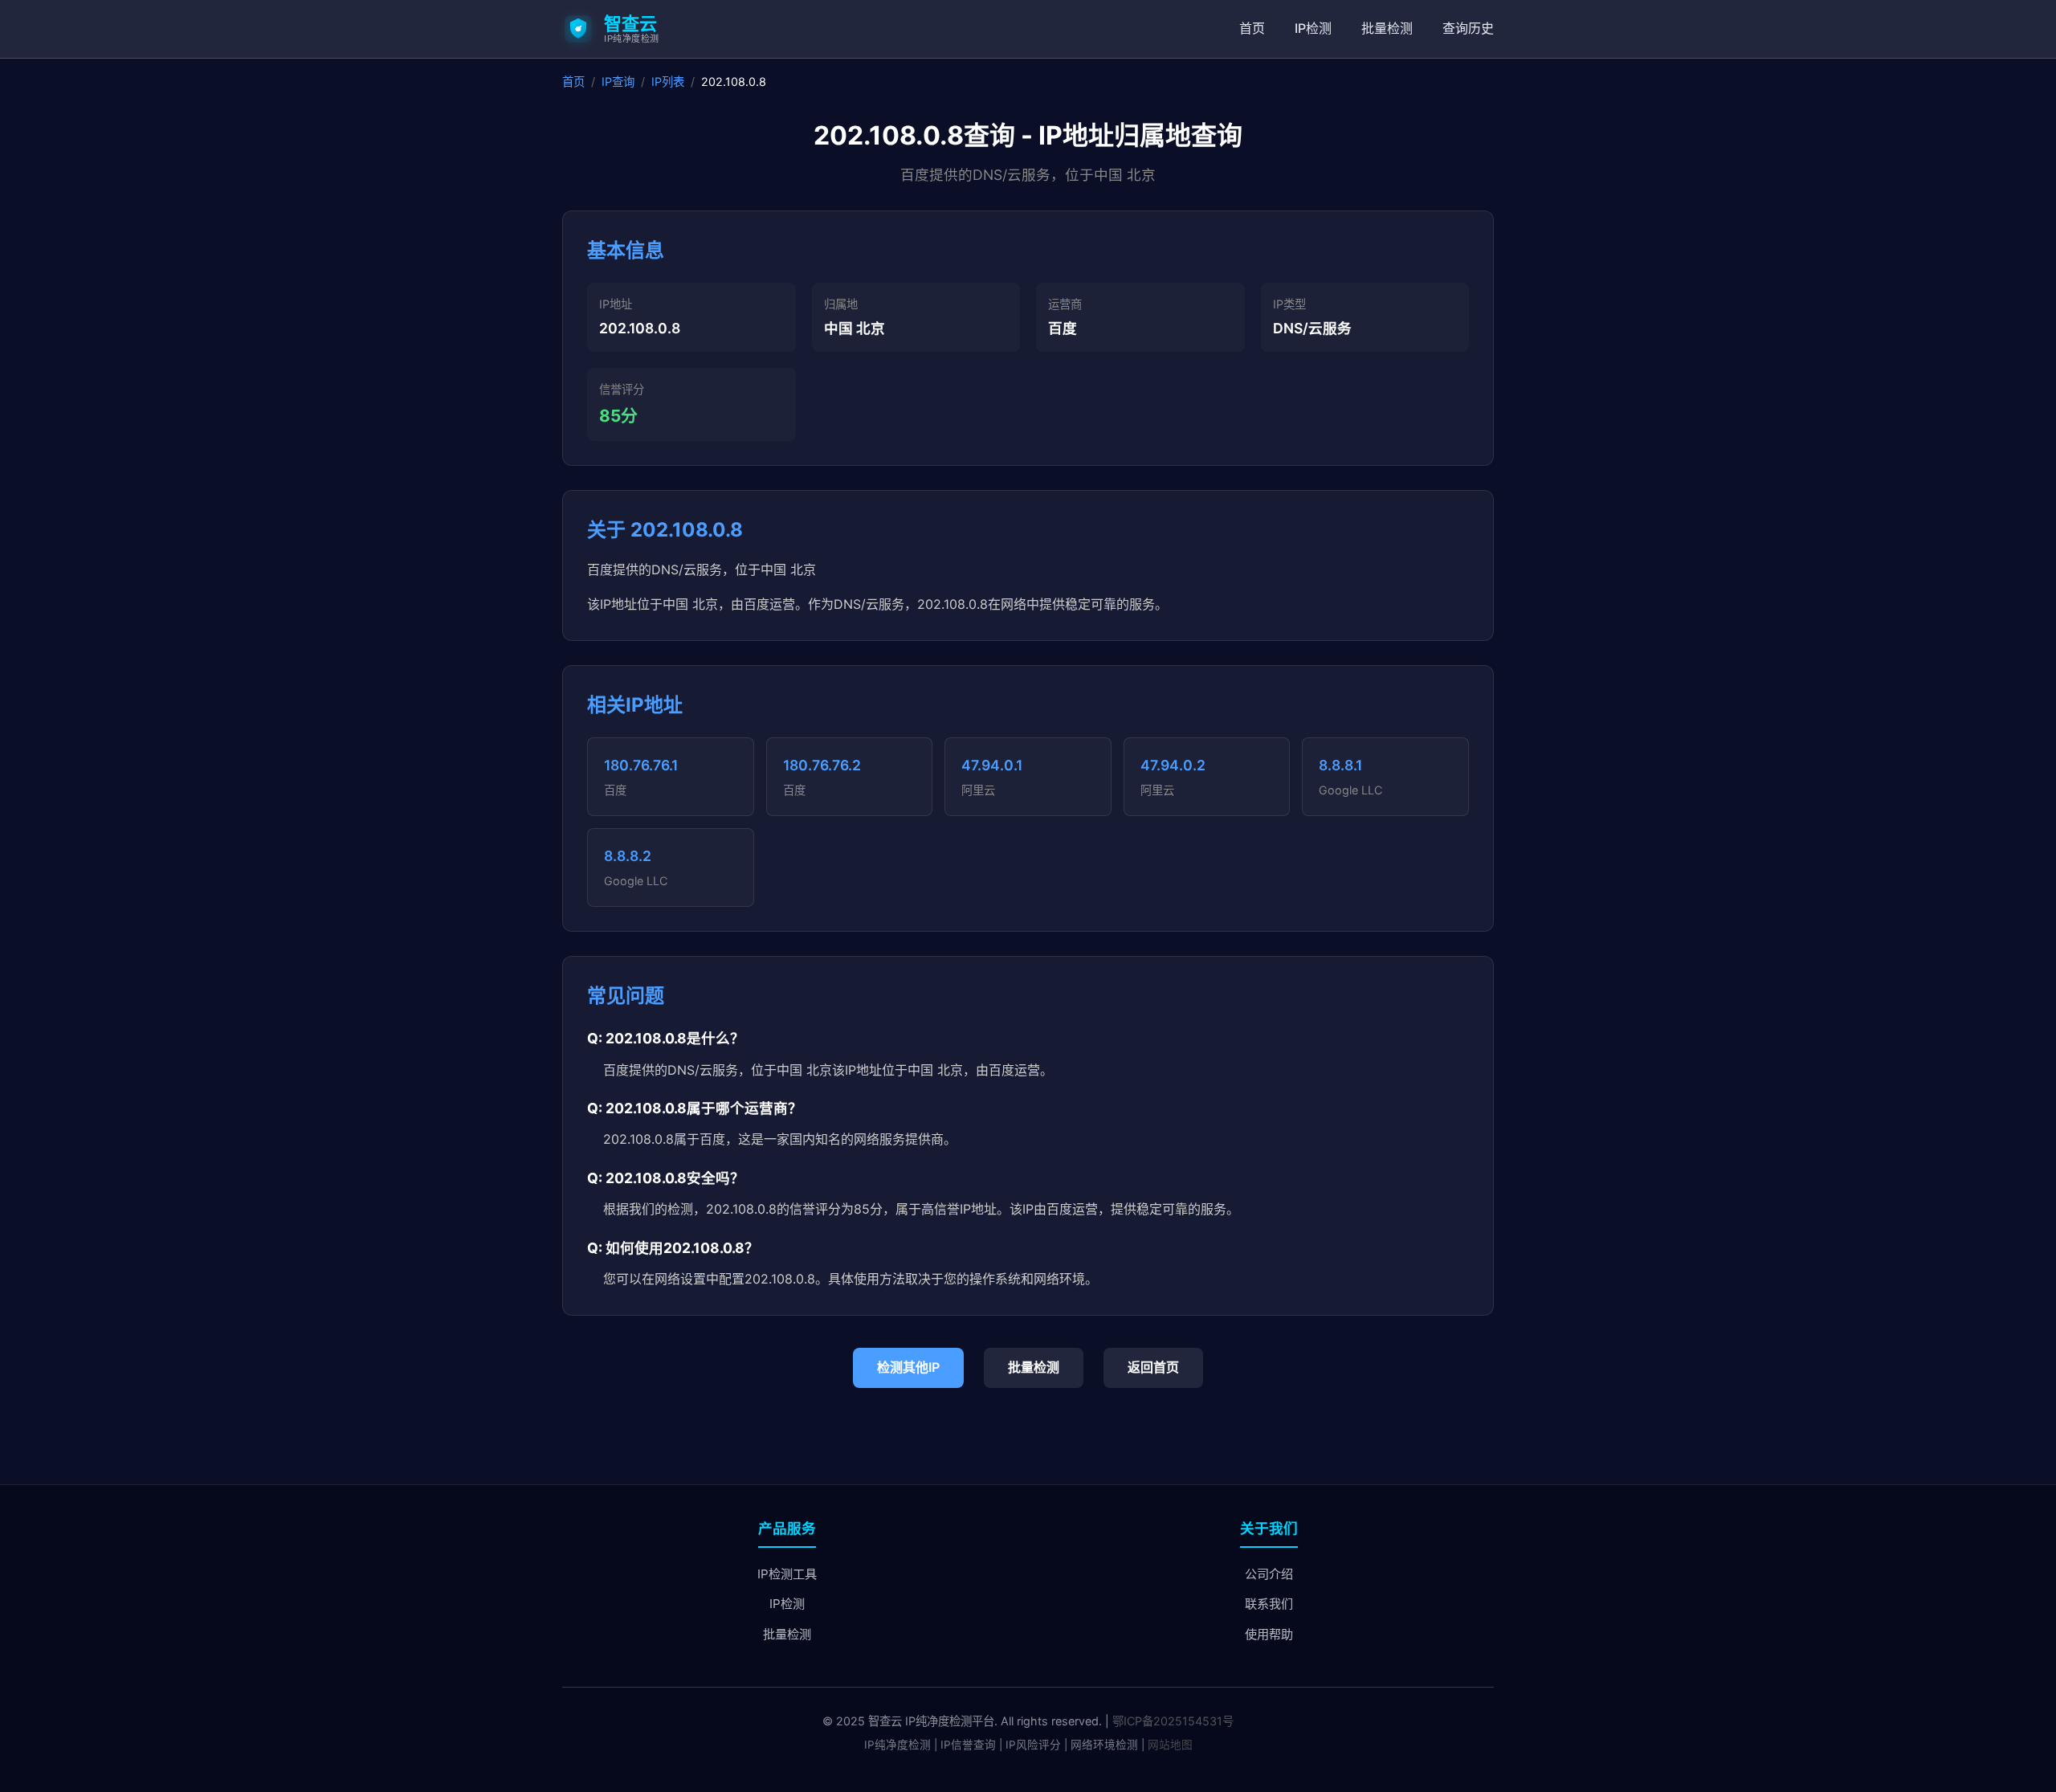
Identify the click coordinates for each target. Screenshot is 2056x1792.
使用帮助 (1269, 1634)
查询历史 (1468, 28)
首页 (1252, 28)
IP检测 (1313, 28)
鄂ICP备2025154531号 (1173, 1721)
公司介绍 (1269, 1574)
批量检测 (1387, 28)
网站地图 (1170, 1745)
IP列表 (668, 82)
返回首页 (1153, 1367)
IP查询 (618, 82)
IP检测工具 (787, 1574)
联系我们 (1269, 1604)
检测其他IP (908, 1367)
